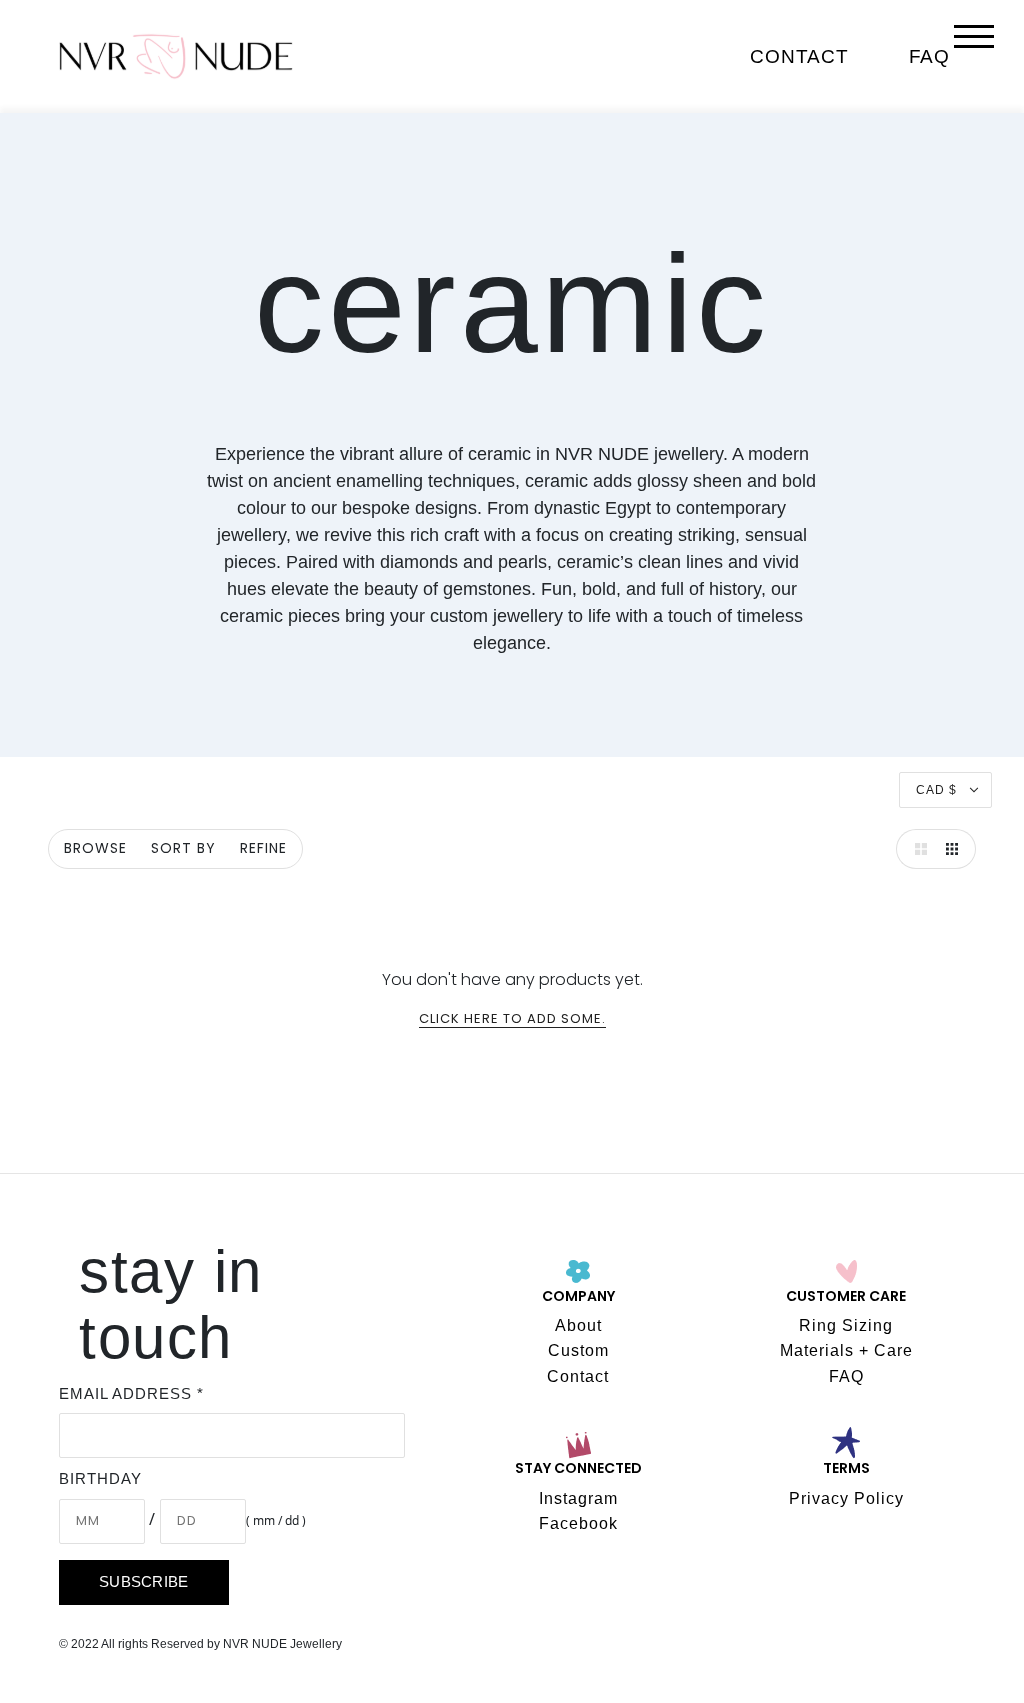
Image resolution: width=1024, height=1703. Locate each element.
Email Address (131, 1393)
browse (95, 849)
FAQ (929, 56)
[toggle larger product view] (916, 849)
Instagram (578, 1498)
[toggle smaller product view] (956, 849)
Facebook (578, 1523)
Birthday (100, 1478)
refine (263, 849)
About (578, 1325)
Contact (799, 56)
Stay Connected (578, 1469)
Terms (846, 1469)
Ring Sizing (846, 1325)
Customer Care (846, 1297)
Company (578, 1297)
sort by (183, 849)
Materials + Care (846, 1350)
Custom (578, 1350)
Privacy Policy (846, 1498)
